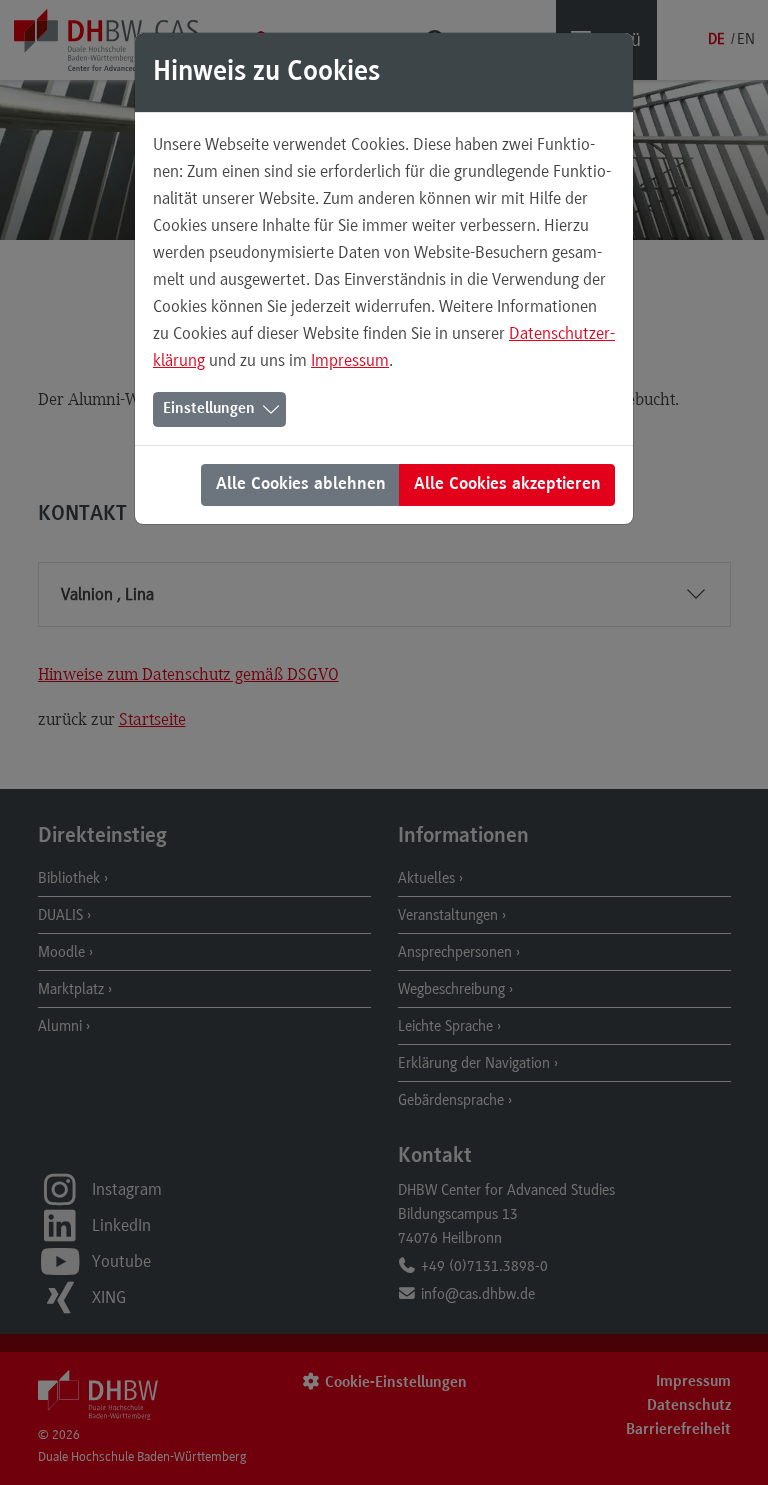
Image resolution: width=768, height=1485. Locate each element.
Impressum (350, 360)
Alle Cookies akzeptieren (507, 485)
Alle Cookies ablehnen (301, 485)
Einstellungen (209, 409)
